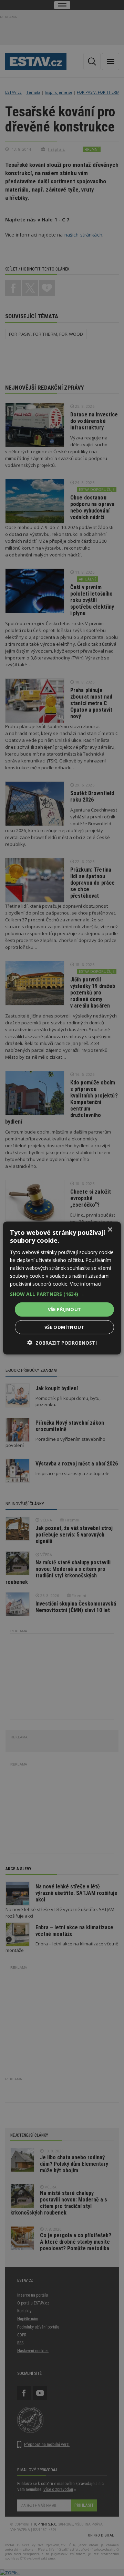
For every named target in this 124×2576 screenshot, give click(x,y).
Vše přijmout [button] (65, 1309)
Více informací (86, 1284)
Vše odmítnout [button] (64, 1327)
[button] (62, 1294)
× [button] (110, 1230)
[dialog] (62, 1288)
